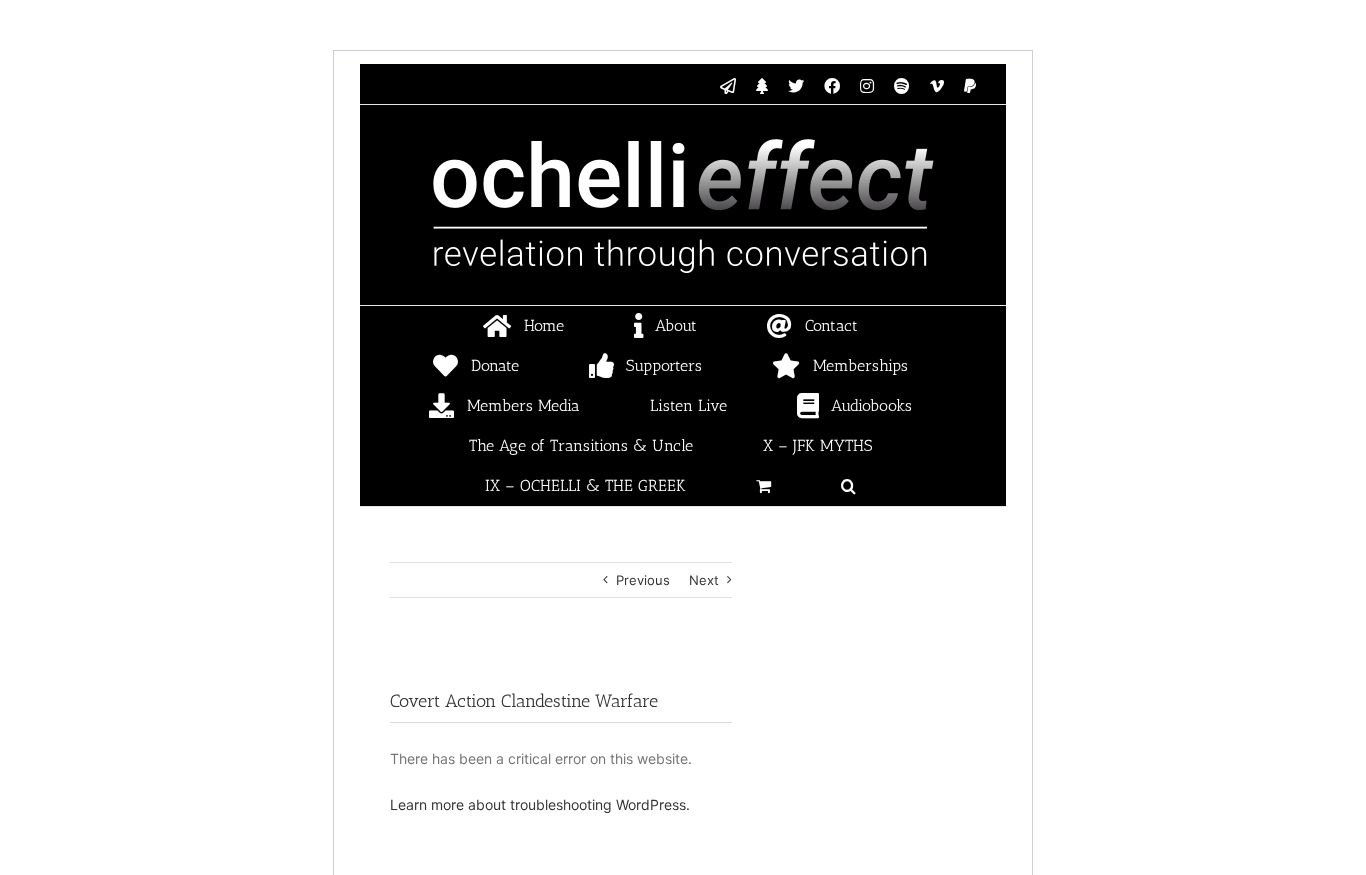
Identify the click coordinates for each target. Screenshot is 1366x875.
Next (704, 580)
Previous (643, 580)
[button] (849, 486)
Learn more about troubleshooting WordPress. (540, 804)
